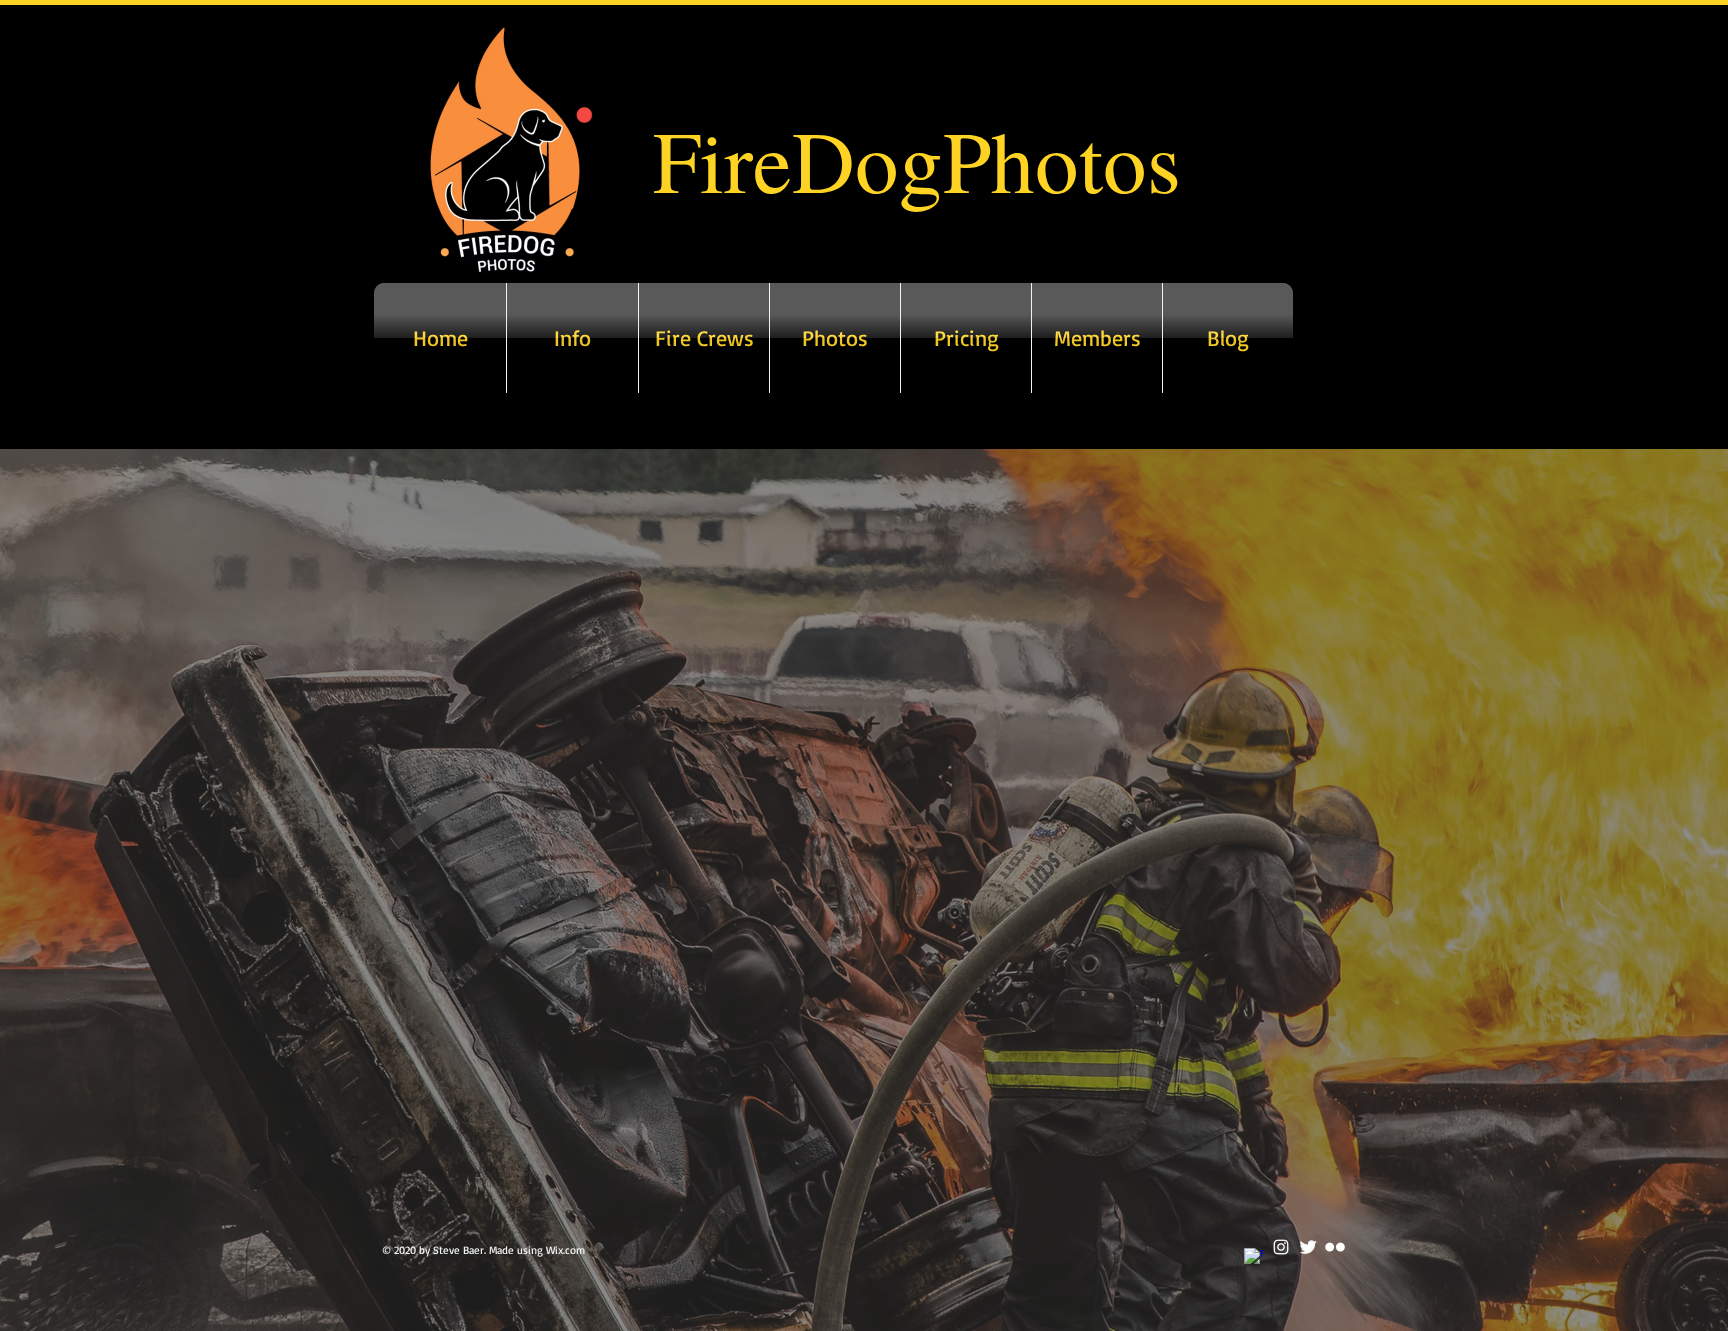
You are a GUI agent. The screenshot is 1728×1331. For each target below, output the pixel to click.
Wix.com (565, 1250)
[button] (835, 338)
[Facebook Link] (1254, 1258)
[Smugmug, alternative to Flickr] (1335, 1247)
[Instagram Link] (1281, 1247)
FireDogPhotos (917, 159)
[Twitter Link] (1308, 1247)
